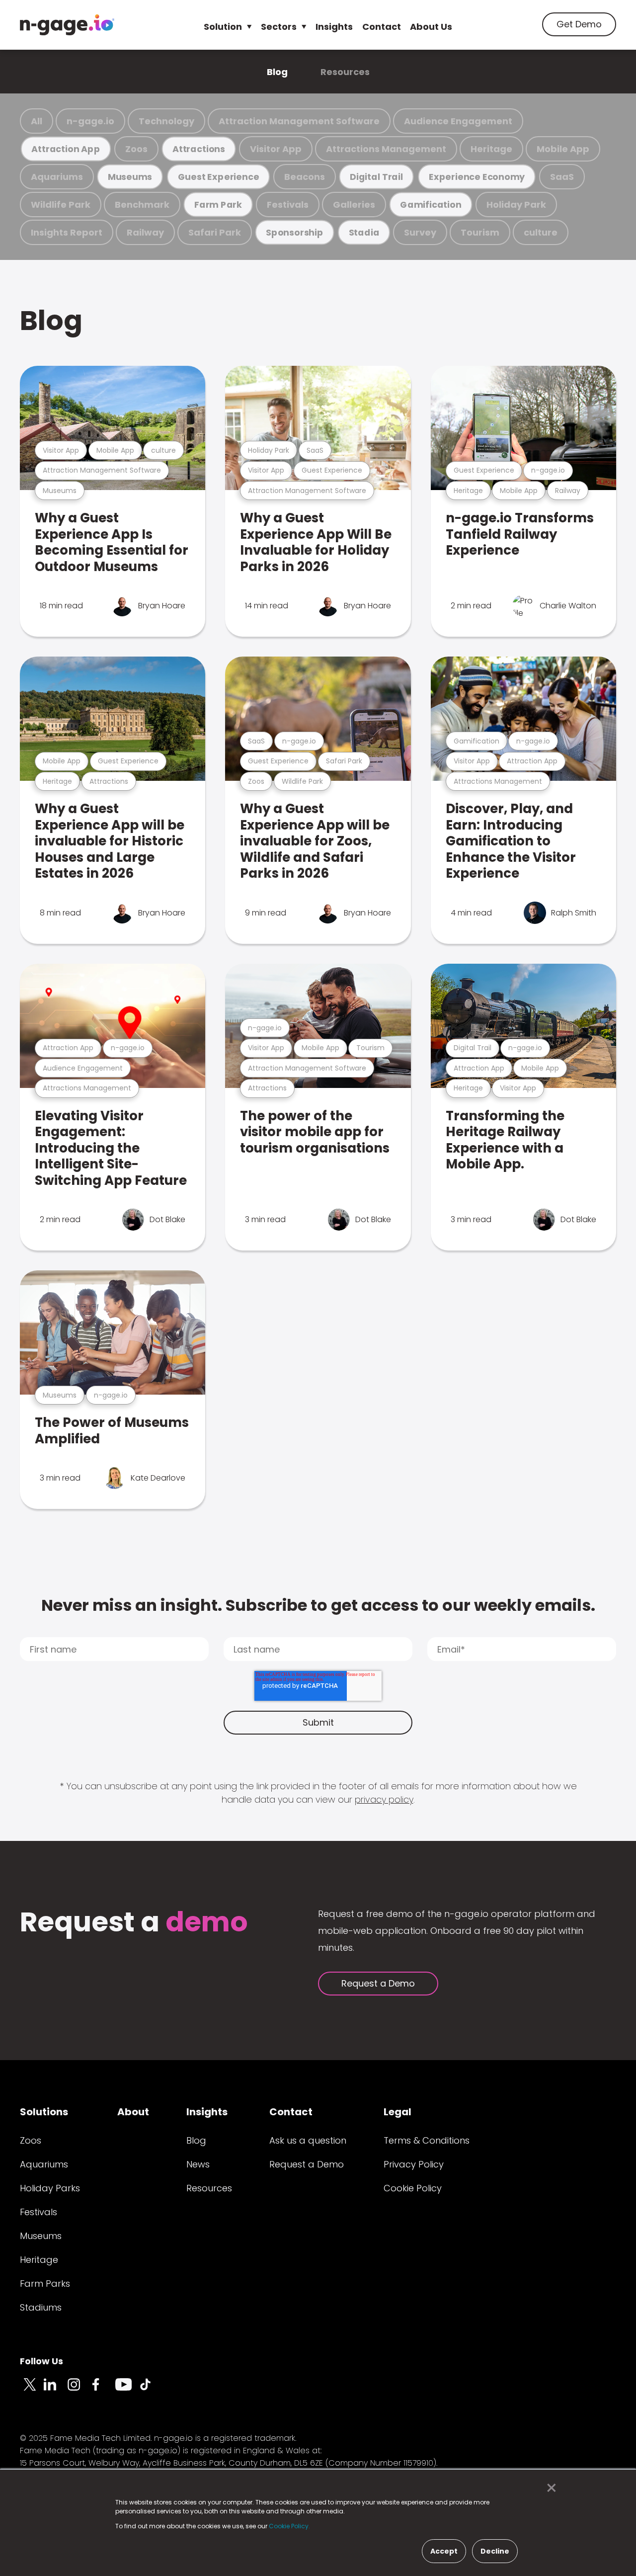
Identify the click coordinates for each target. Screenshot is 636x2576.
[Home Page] (67, 25)
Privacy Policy (414, 2164)
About (133, 2112)
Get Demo (579, 24)
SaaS (562, 177)
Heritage (491, 149)
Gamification (431, 205)
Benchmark (142, 205)
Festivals (288, 205)
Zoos (136, 149)
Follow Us (41, 2361)
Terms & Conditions (427, 2140)
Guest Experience (219, 177)
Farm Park (218, 205)
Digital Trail (376, 177)
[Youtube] (127, 2390)
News (198, 2164)
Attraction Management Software (299, 121)
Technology (166, 121)
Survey (420, 232)
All (37, 121)
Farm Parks (45, 2284)
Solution (223, 27)
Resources (345, 72)
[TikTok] (151, 2390)
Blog (277, 72)
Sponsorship (295, 232)
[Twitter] (32, 2390)
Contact (382, 27)
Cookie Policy (413, 2188)
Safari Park (215, 232)
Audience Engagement (458, 121)
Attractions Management (386, 149)
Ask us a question (308, 2140)
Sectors (279, 27)
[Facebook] (103, 2390)
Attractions (199, 149)
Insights (334, 27)
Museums (130, 177)
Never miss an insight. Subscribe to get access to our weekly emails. (318, 1605)
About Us (431, 27)
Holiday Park (516, 205)
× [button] (549, 2488)
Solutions (44, 2112)
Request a (134, 1923)
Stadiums (41, 2307)
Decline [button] (495, 2551)
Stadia (364, 232)
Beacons (305, 177)
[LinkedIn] (56, 2390)
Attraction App (66, 149)
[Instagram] (79, 2390)
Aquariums (57, 177)
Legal (397, 2112)
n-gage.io (90, 121)
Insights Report (67, 232)
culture (541, 232)
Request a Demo (378, 1983)
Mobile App (563, 149)
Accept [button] (444, 2551)
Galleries (354, 205)
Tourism (480, 232)
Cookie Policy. (289, 2526)
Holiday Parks (50, 2188)
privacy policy (384, 1799)
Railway (145, 232)
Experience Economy (477, 177)
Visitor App (276, 149)
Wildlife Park (61, 205)
